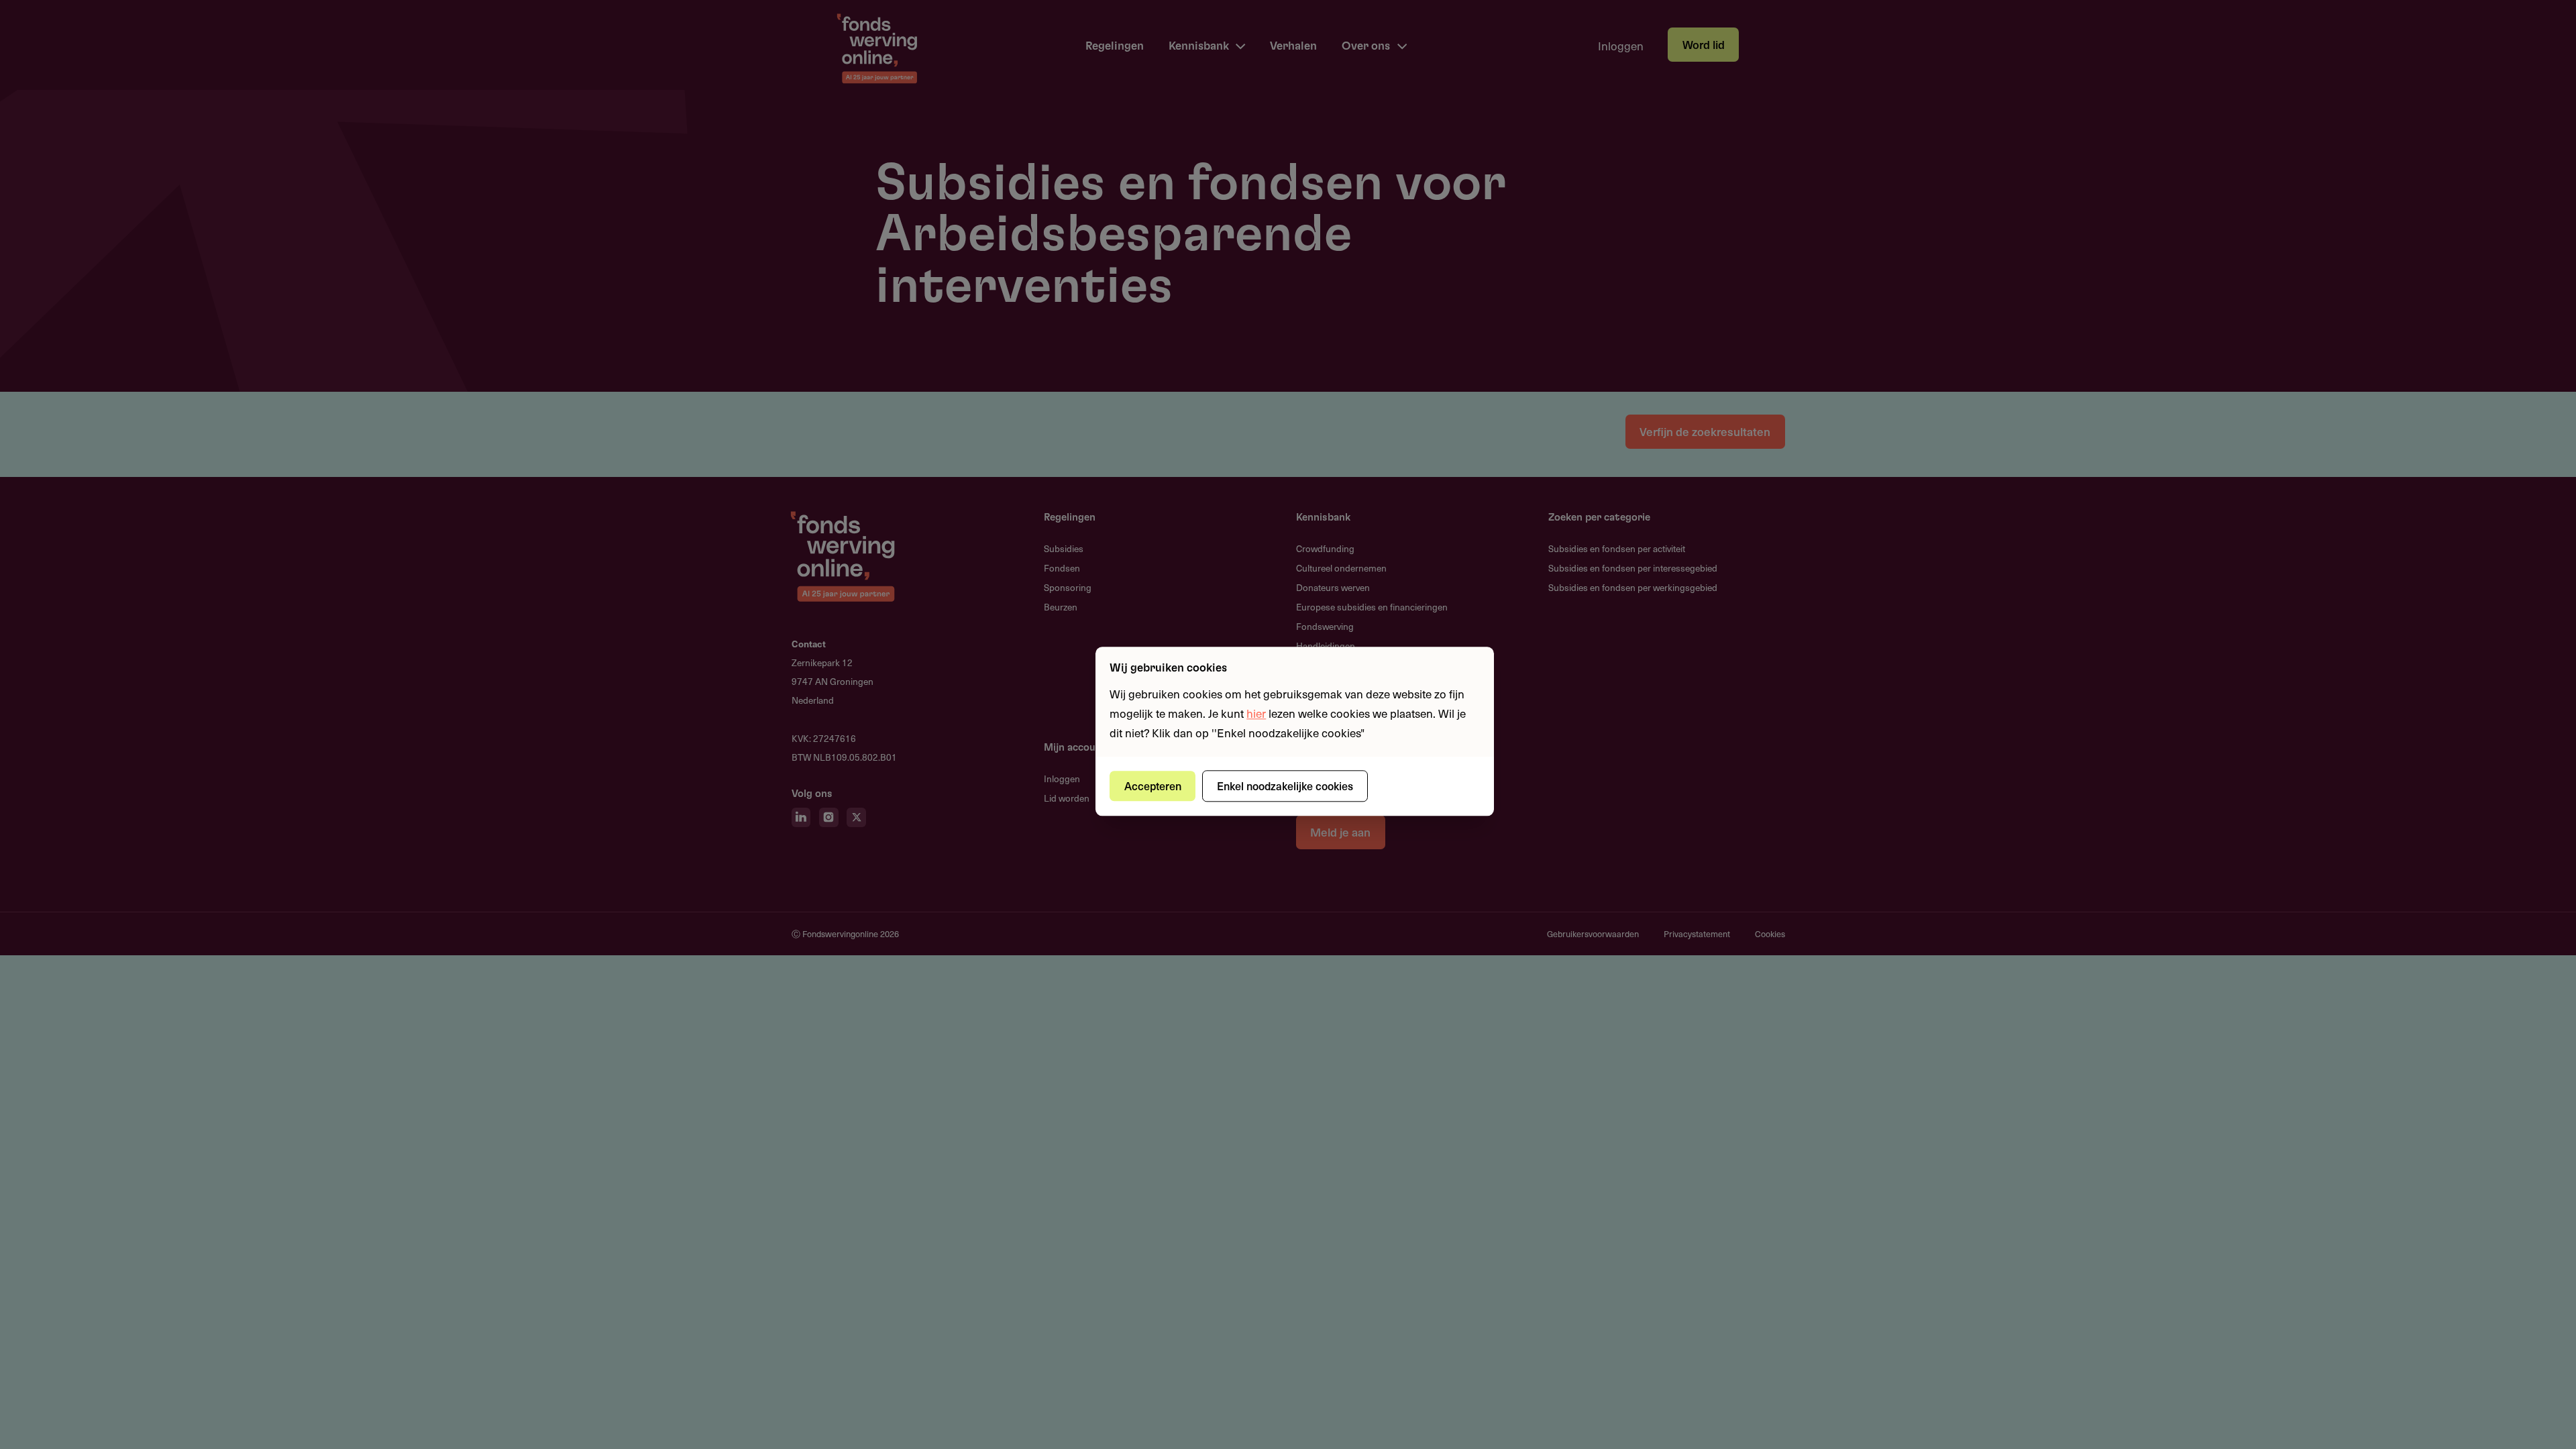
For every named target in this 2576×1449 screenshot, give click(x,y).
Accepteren (1153, 786)
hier (1256, 713)
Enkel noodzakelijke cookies (1285, 786)
